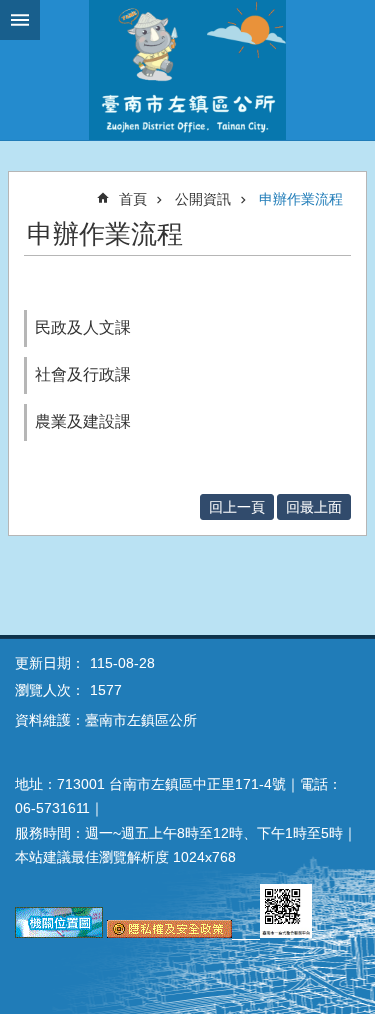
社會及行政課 (83, 374)
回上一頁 (237, 507)
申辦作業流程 (301, 199)
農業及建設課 (83, 421)
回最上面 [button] (314, 507)
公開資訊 (203, 199)
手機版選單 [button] (20, 20)
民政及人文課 (83, 327)
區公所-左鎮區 (187, 70)
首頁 (133, 199)
